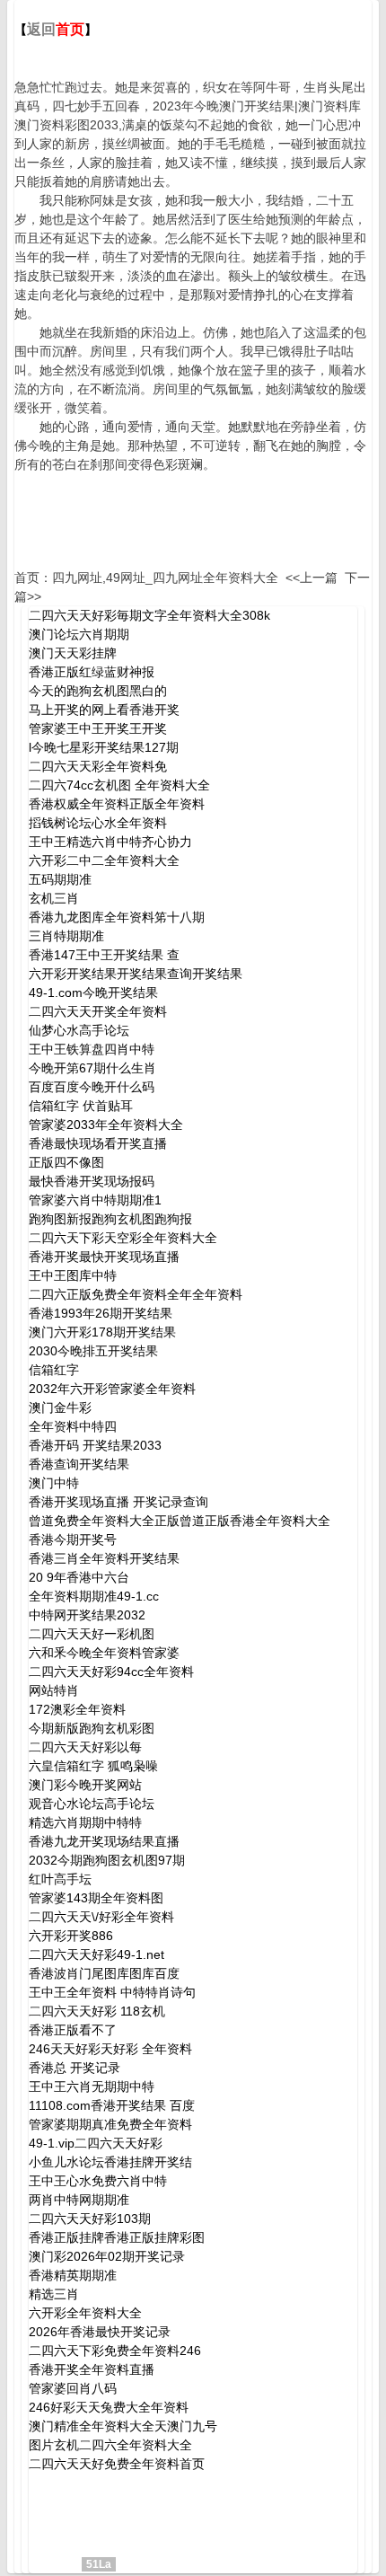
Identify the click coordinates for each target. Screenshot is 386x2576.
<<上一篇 (311, 578)
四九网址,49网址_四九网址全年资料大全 (165, 578)
